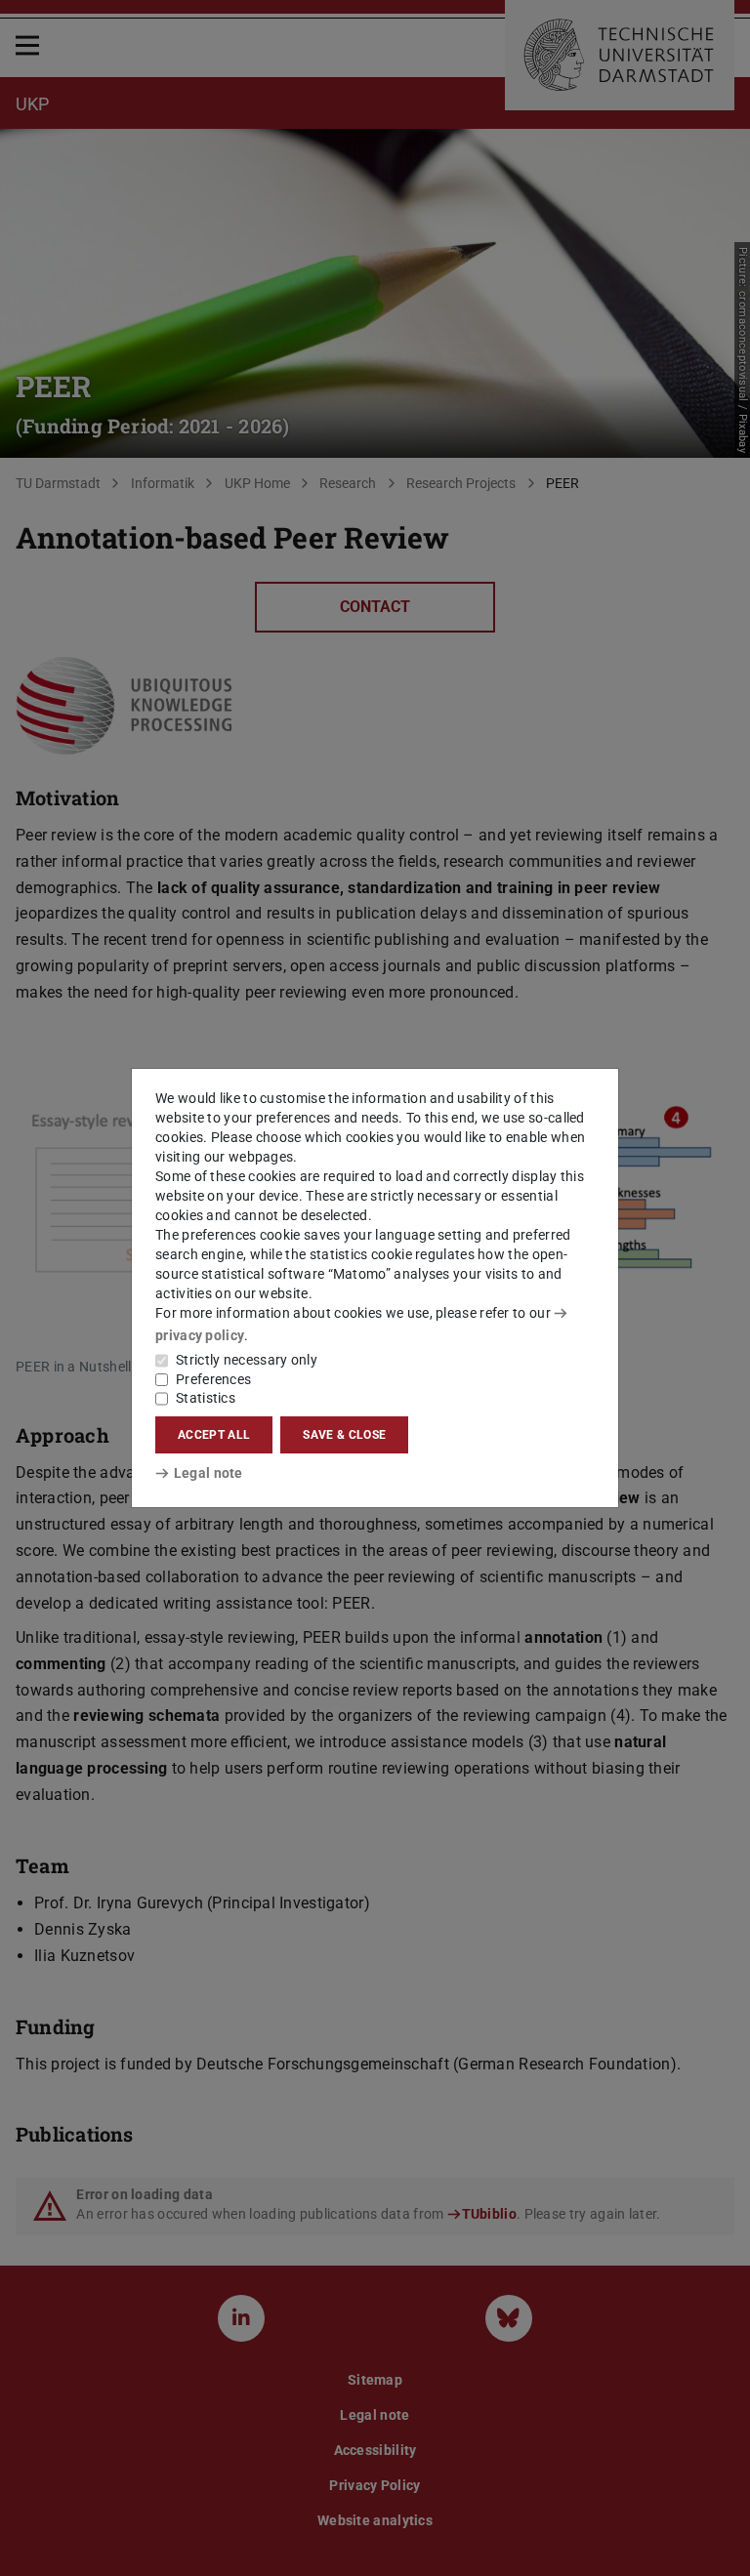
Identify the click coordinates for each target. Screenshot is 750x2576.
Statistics (206, 1398)
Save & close (344, 1435)
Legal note (208, 1473)
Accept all (214, 1435)
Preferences (213, 1379)
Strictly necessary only (247, 1360)
